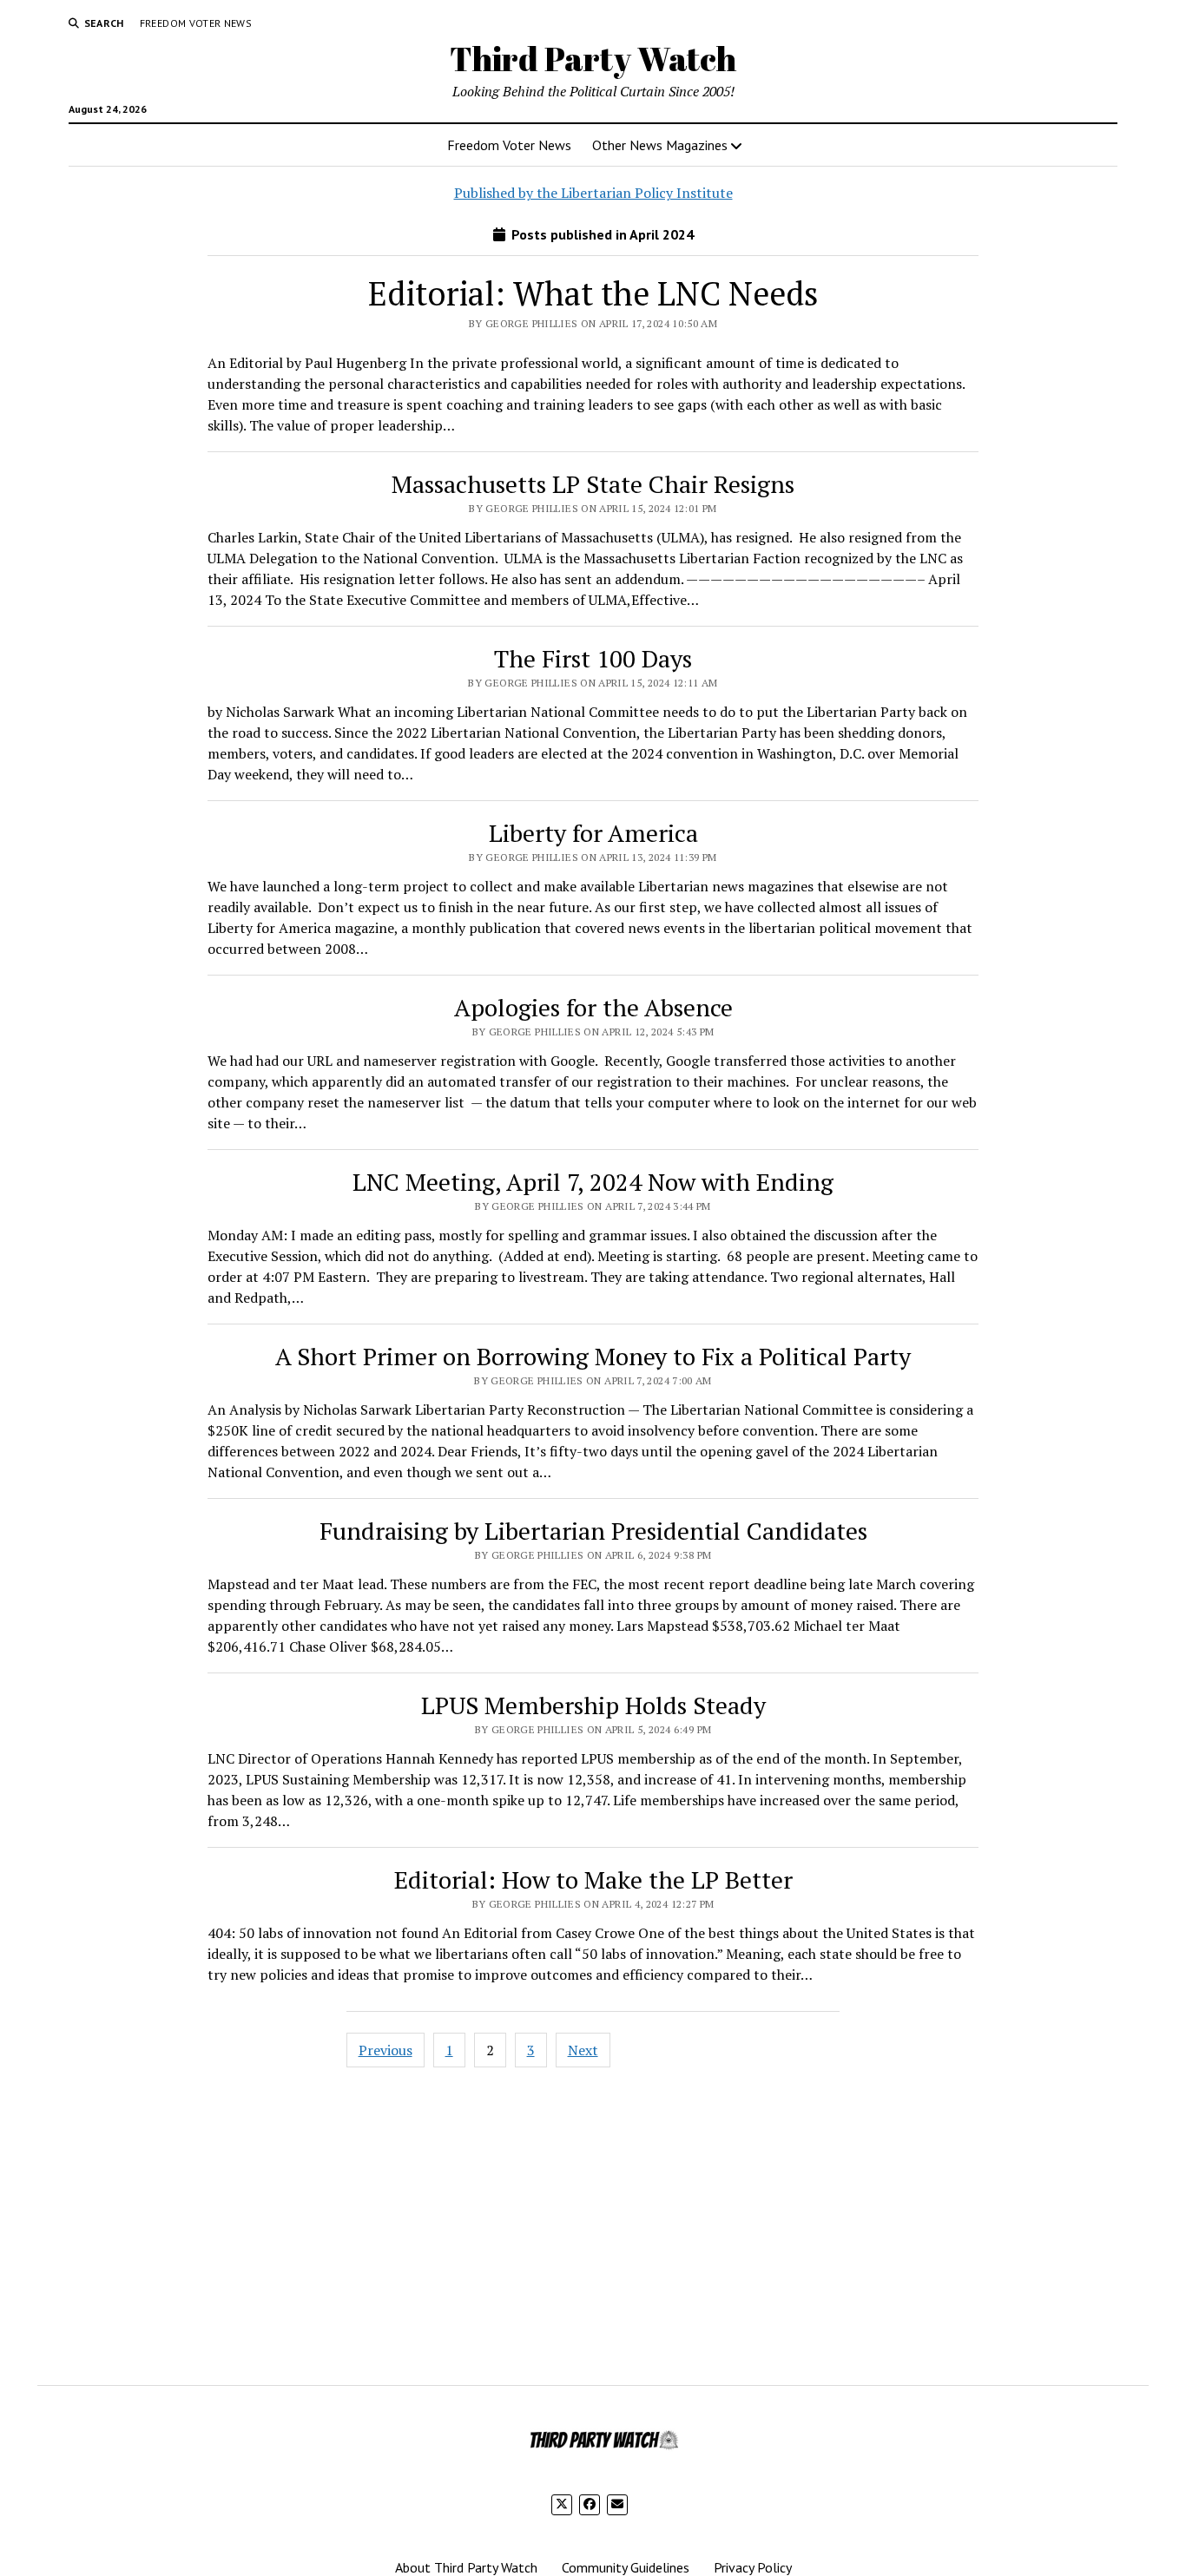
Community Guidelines (626, 2567)
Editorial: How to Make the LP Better (593, 1879)
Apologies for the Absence (593, 1007)
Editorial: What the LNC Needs (593, 293)
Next (583, 2050)
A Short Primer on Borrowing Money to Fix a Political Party (593, 1356)
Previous (385, 2050)
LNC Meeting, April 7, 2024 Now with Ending (593, 1182)
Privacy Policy (753, 2567)
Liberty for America (593, 833)
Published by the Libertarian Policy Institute (593, 193)
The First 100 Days (593, 658)
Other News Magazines (660, 145)
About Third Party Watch (466, 2567)
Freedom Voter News (196, 23)
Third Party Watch (593, 59)
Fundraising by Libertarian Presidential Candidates (593, 1531)
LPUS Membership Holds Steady (593, 1705)
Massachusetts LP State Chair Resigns (593, 484)
